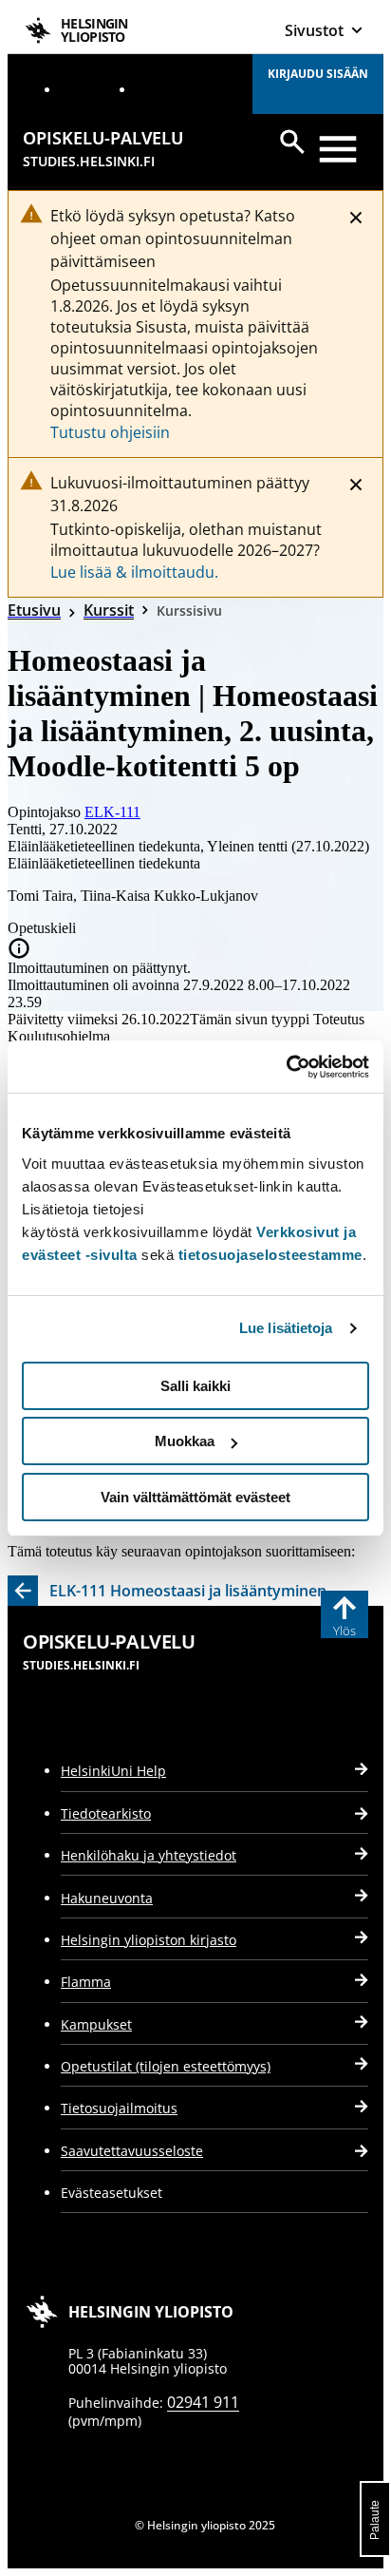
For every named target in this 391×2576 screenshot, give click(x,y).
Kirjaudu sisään (318, 74)
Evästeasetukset (112, 2193)
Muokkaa (185, 1441)
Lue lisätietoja (286, 1328)
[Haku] (292, 142)
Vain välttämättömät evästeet (195, 1497)
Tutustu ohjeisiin (110, 432)
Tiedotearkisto (106, 1813)
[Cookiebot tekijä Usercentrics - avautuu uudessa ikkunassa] (286, 1067)
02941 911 (203, 2402)
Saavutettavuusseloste (132, 2151)
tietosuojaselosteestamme (270, 1255)
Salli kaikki (195, 1386)
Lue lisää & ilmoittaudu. (134, 572)
